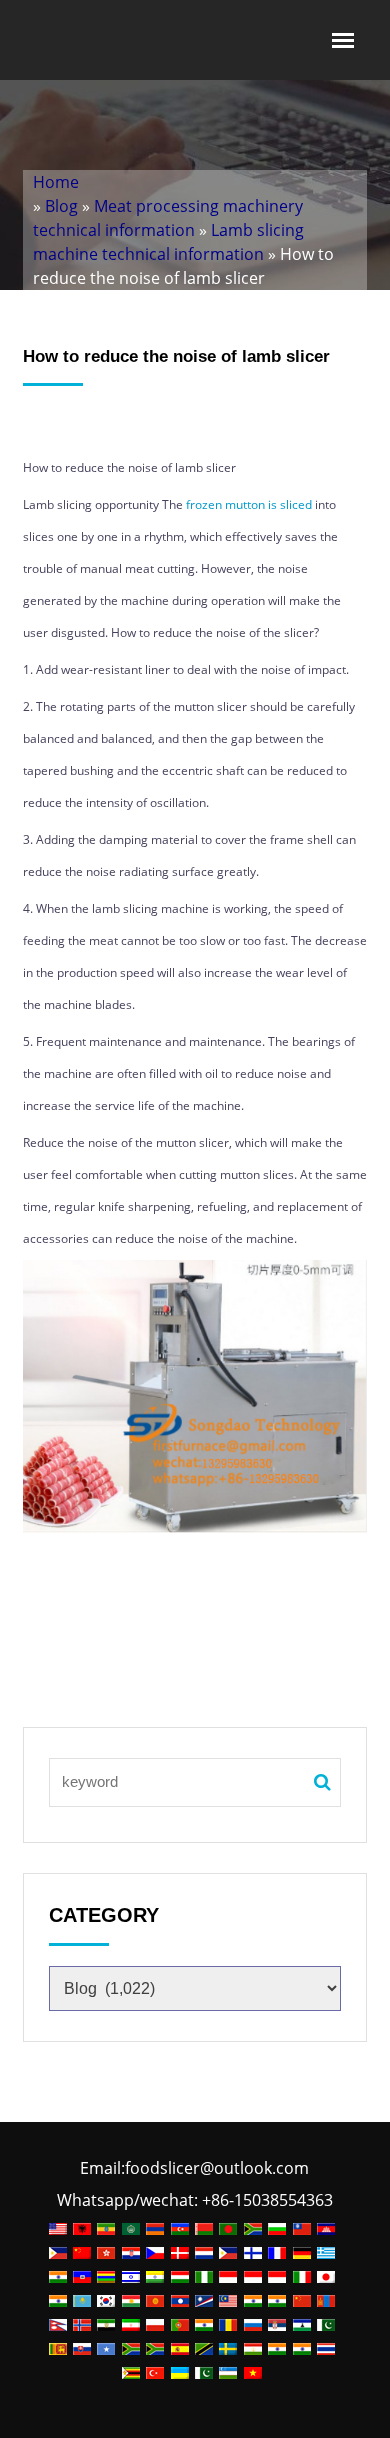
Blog (61, 206)
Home (56, 182)
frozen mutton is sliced (249, 504)
